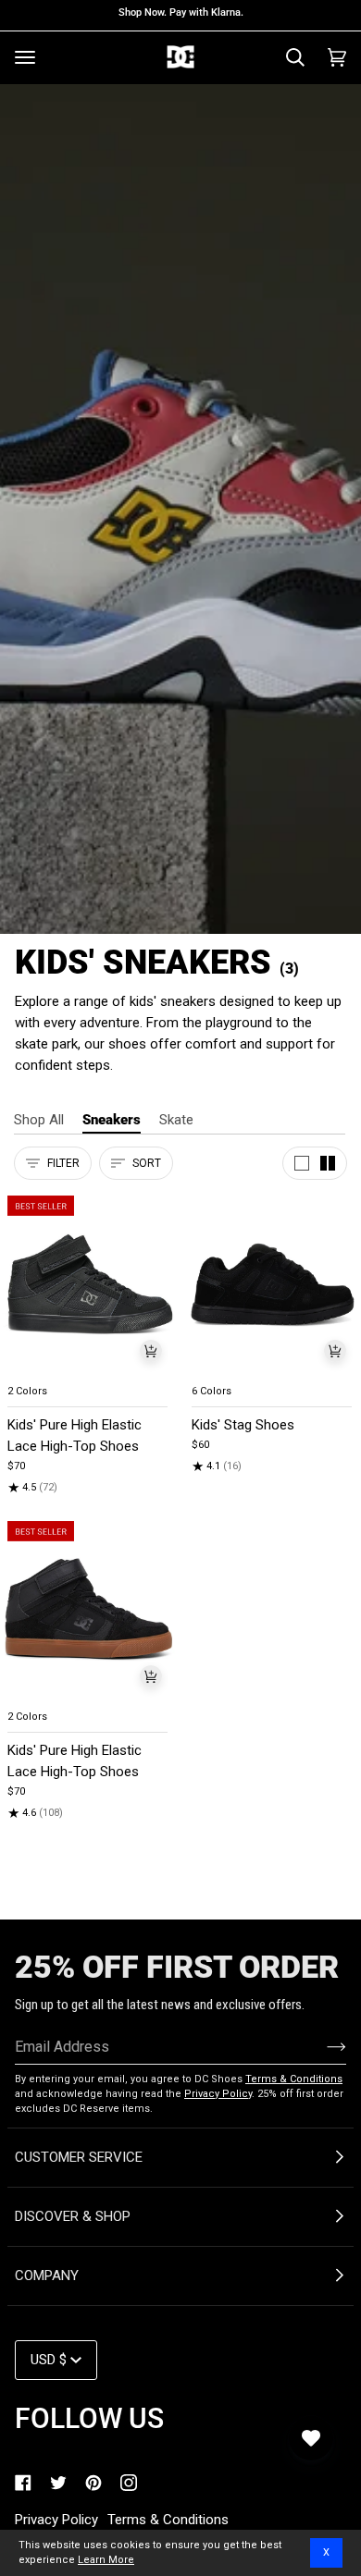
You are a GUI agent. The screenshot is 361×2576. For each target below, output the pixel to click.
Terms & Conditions (294, 2079)
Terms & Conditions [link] (168, 2520)
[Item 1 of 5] (88, 1285)
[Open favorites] (311, 2438)
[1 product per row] (302, 1163)
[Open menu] (25, 57)
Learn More (106, 2560)
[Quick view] (151, 1351)
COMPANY (47, 2275)
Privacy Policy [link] (56, 2520)
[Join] (322, 2046)
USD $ (49, 2360)
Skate (176, 1120)
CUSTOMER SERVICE (79, 2157)
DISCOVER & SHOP (73, 2216)
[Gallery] (88, 1285)
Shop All (39, 1120)
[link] (23, 2483)
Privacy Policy (218, 2094)
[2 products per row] (328, 1163)
